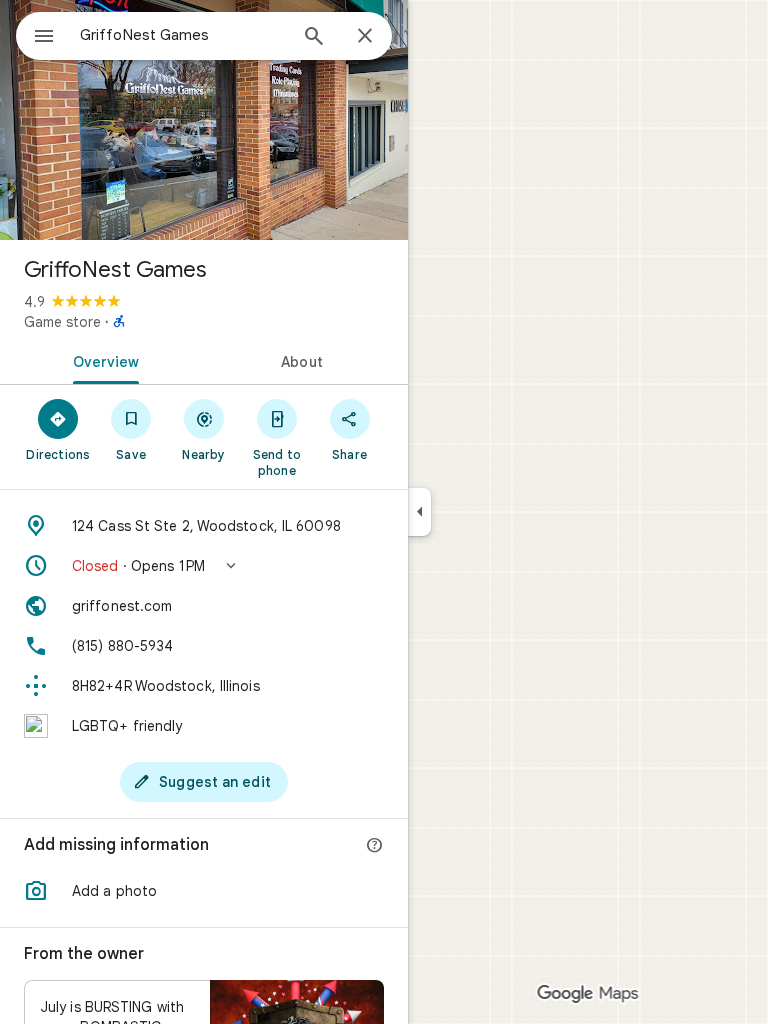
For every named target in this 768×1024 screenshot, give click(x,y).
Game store (62, 322)
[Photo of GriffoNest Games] (204, 120)
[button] (204, 566)
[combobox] (183, 35)
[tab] (102, 360)
